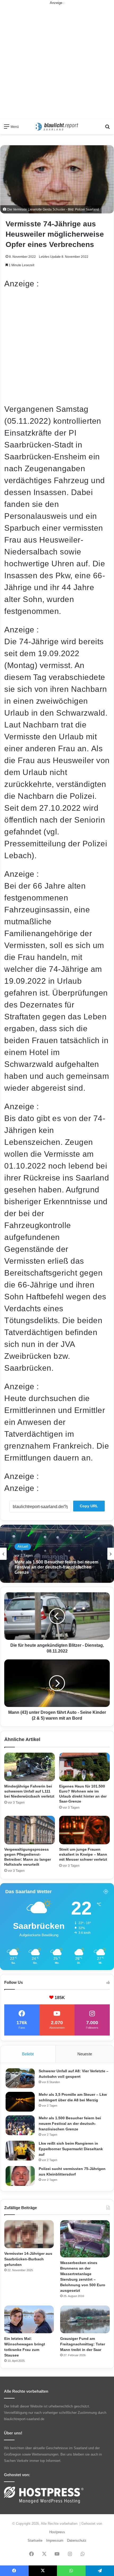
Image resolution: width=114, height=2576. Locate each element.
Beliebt (28, 2054)
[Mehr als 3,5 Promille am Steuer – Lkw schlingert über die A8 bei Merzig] (20, 2102)
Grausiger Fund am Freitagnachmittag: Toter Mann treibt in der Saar (83, 2344)
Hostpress (57, 2532)
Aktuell (23, 1549)
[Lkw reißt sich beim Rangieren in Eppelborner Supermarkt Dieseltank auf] (20, 2151)
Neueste (85, 2054)
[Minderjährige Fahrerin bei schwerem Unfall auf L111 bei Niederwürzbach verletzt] (30, 1767)
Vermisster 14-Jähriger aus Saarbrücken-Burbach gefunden (28, 2259)
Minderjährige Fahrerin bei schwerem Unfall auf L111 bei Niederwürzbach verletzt (29, 1791)
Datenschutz (77, 2540)
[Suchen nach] (107, 129)
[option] (57, 1554)
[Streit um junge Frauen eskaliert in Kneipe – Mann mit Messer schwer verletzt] (84, 1830)
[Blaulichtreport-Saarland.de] (57, 127)
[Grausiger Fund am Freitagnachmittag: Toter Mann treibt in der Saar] (85, 2320)
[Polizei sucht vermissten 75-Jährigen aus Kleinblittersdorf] (20, 2176)
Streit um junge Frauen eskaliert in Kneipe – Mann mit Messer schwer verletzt (83, 1854)
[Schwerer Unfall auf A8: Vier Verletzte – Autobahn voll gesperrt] (20, 2078)
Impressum (55, 2540)
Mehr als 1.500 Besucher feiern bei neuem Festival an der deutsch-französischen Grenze (70, 2124)
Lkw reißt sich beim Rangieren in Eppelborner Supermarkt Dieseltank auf (54, 1568)
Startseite (35, 2540)
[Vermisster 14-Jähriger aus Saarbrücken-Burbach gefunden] (29, 2234)
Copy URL (89, 1506)
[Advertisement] (57, 62)
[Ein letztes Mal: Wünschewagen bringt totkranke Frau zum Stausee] (29, 2320)
